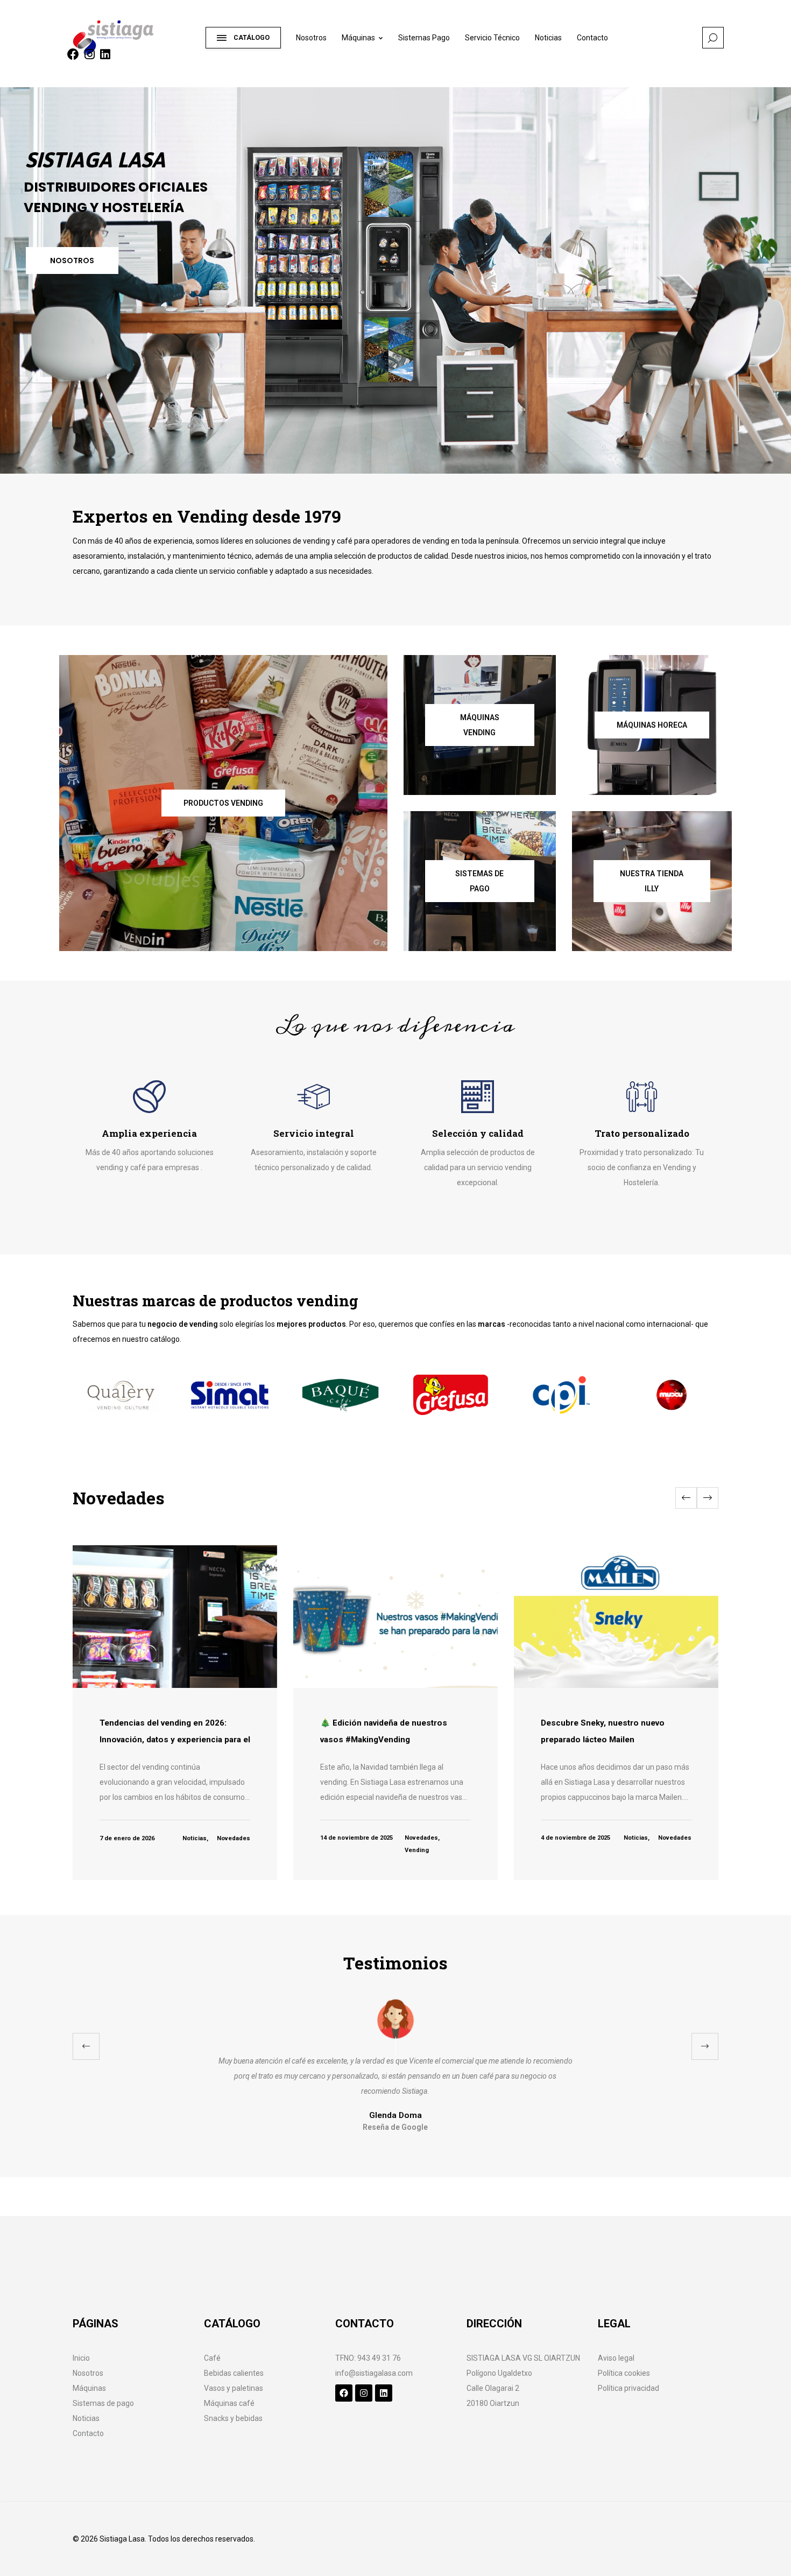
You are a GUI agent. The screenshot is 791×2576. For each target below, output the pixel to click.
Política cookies (624, 2373)
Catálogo (252, 38)
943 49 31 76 (379, 2358)
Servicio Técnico (492, 38)
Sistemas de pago (103, 2403)
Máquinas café (229, 2403)
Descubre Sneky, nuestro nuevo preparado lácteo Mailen (603, 1731)
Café (212, 2358)
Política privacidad (628, 2388)
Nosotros (311, 38)
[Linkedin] (384, 2393)
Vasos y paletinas (234, 2388)
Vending (417, 1850)
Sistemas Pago (424, 38)
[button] (708, 1498)
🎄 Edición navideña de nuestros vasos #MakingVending (384, 1731)
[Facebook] (344, 2393)
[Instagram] (364, 2393)
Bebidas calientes (234, 2373)
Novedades (234, 1838)
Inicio (81, 2358)
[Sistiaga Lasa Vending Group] (134, 33)
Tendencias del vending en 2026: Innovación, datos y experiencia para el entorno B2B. (175, 1739)
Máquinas (358, 38)
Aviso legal (616, 2358)
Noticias (548, 38)
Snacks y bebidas (233, 2418)
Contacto (592, 38)
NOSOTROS (72, 261)
